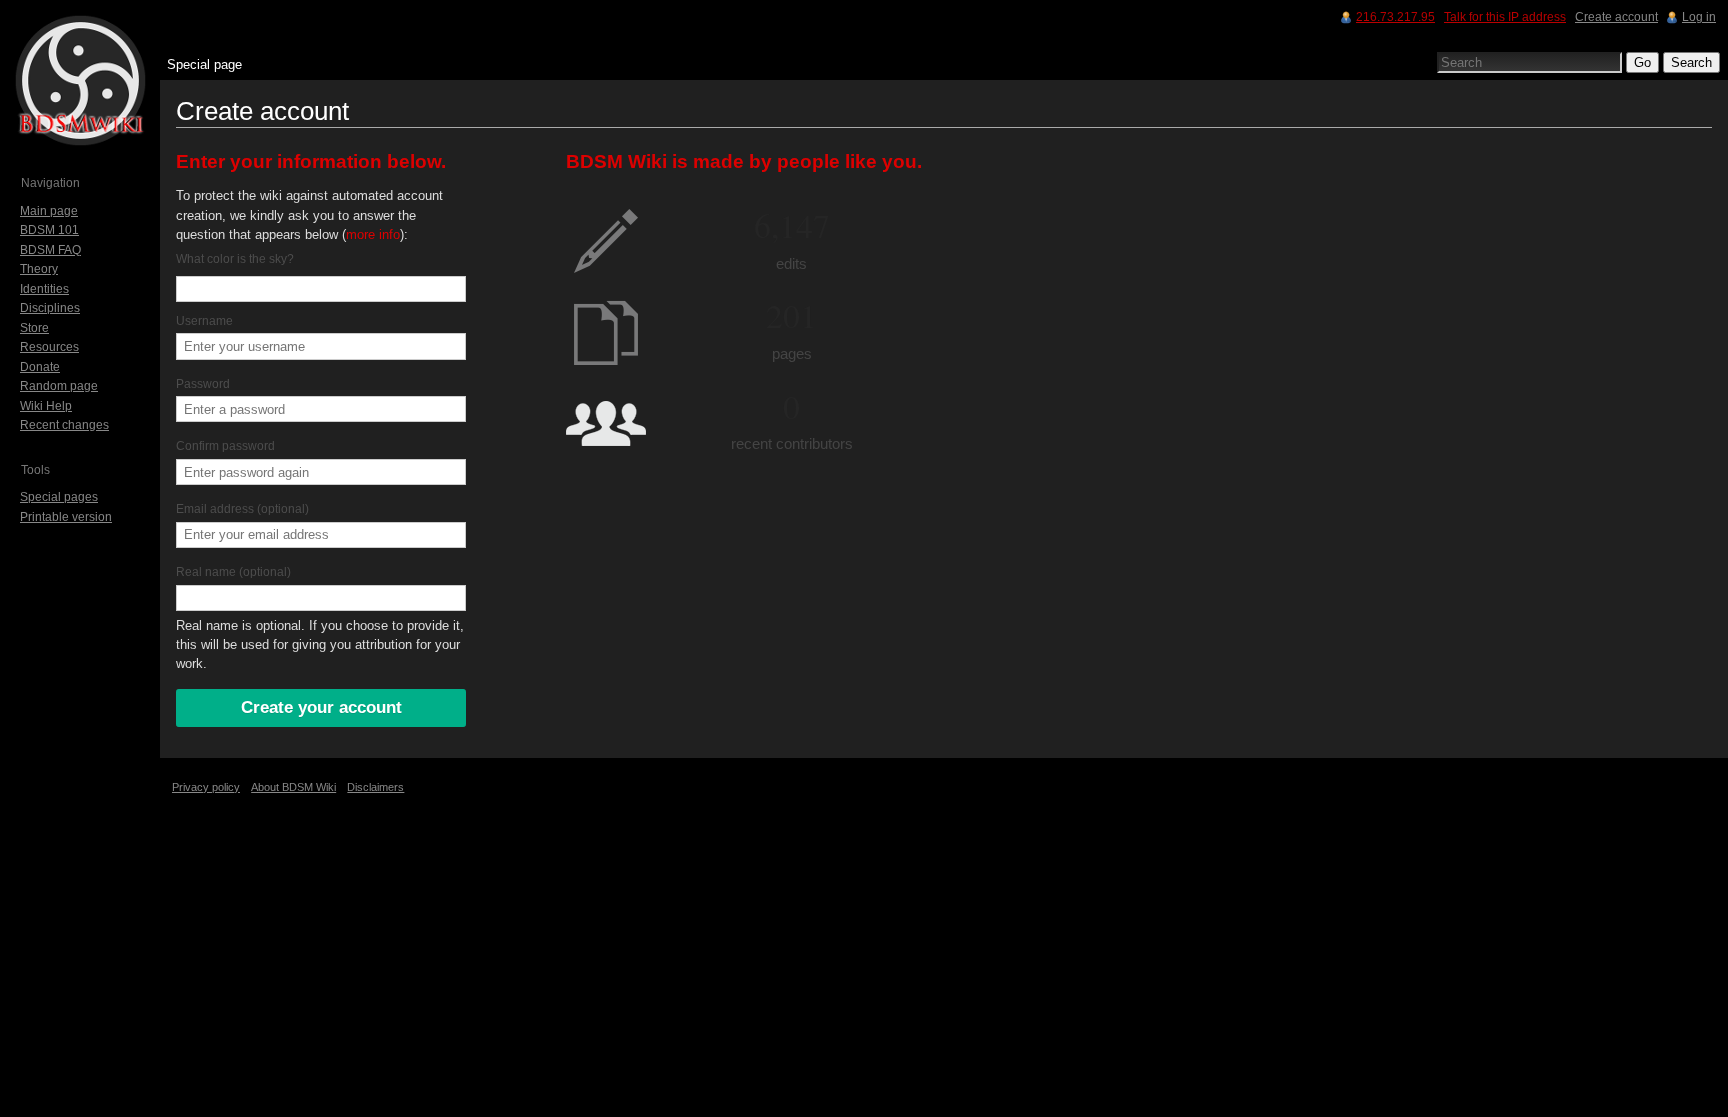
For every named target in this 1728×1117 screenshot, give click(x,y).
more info (373, 234)
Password (203, 384)
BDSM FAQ (50, 250)
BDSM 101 (49, 230)
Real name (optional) (233, 572)
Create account (1616, 17)
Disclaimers (375, 787)
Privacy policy (206, 787)
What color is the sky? (235, 259)
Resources (49, 347)
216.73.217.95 (1395, 17)
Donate (40, 367)
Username (204, 321)
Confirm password (225, 446)
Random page (59, 386)
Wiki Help (46, 406)
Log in (1699, 17)
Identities (44, 289)
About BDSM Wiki (293, 787)
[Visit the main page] (80, 80)
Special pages (59, 497)
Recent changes (64, 425)
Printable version (66, 517)
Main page (49, 211)
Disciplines (50, 308)
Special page (204, 64)
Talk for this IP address (1505, 17)
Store (34, 328)
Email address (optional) (242, 509)
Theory (39, 269)
